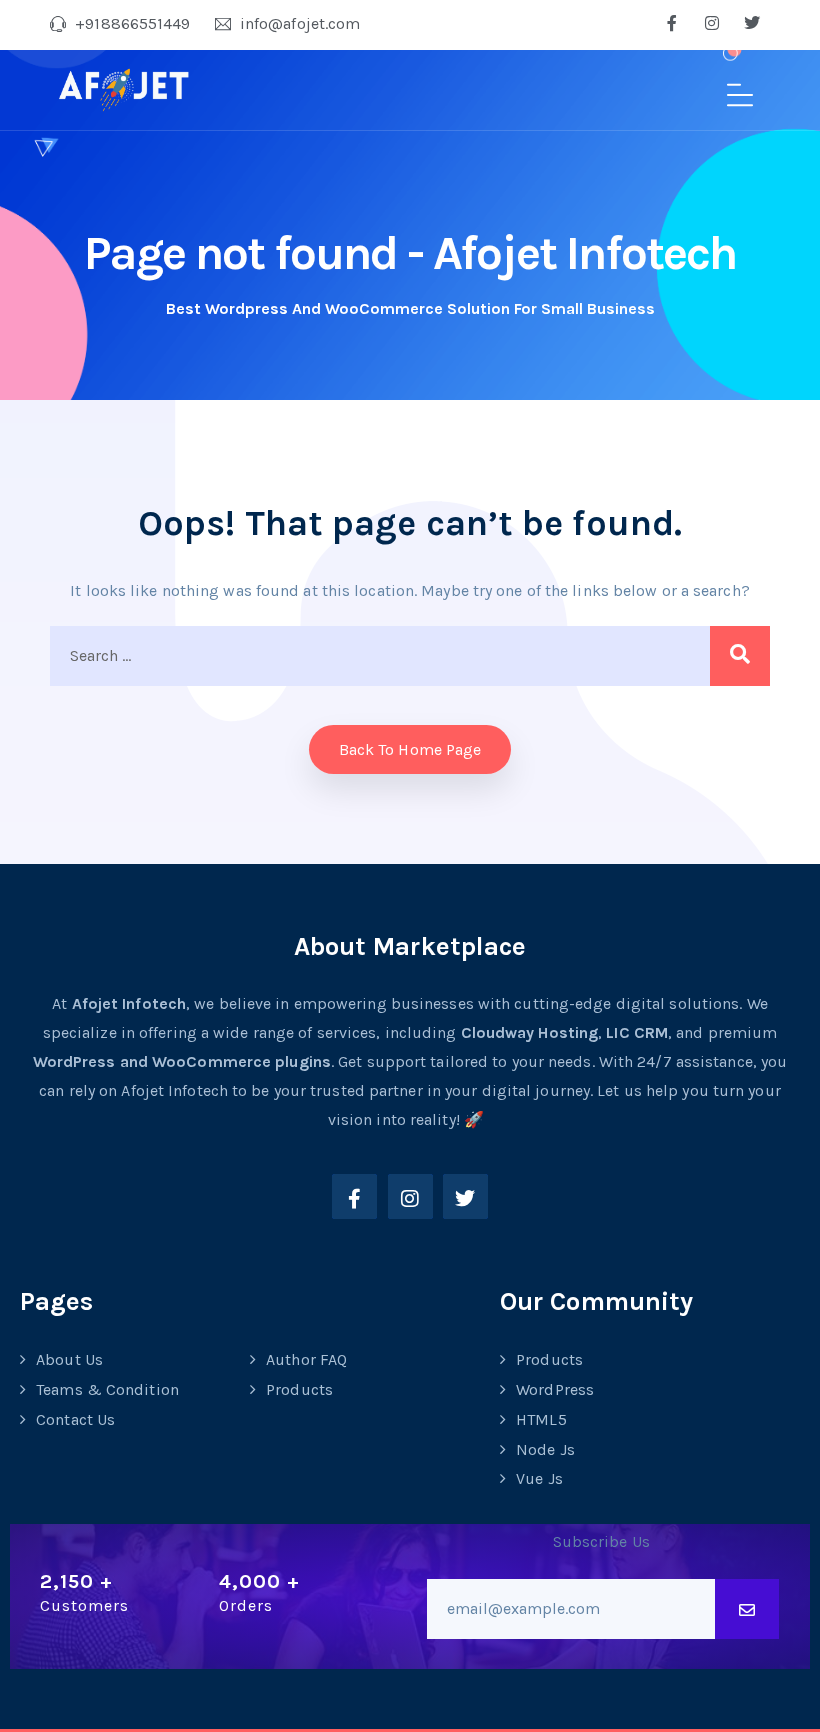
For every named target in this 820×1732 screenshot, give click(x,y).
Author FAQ (306, 1359)
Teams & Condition (107, 1389)
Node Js (545, 1449)
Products (299, 1389)
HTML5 (541, 1419)
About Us (69, 1359)
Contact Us (75, 1419)
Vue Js (539, 1478)
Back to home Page (410, 749)
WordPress (555, 1389)
